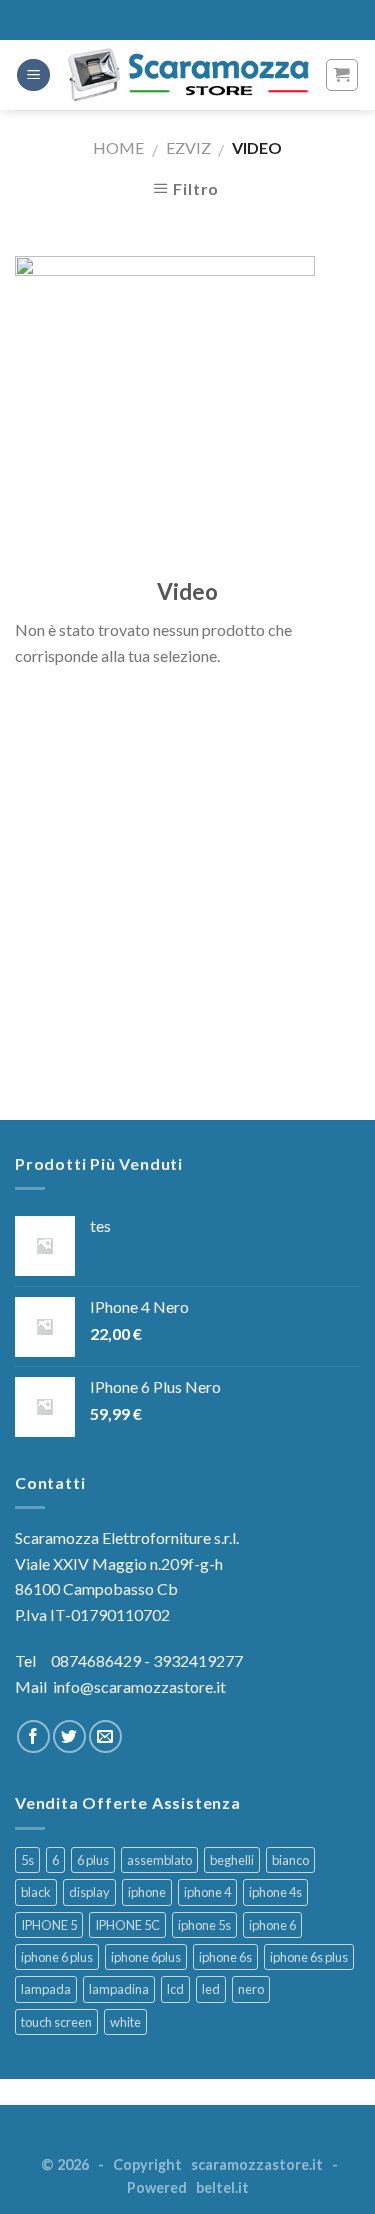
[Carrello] (342, 75)
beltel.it (222, 2187)
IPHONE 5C (127, 1925)
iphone (147, 1892)
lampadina (119, 1989)
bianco (290, 1860)
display (89, 1892)
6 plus (93, 1860)
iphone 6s (225, 1957)
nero (251, 1989)
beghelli (232, 1860)
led (211, 1989)
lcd (175, 1989)
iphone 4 (207, 1892)
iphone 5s (204, 1925)
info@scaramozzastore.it (139, 1686)
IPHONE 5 (49, 1925)
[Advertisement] (187, 906)
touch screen (56, 2022)
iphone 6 (272, 1925)
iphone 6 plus (57, 1957)
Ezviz (188, 147)
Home (118, 147)
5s (27, 1860)
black (36, 1892)
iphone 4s (275, 1892)
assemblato (159, 1860)
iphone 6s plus (309, 1957)
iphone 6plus (146, 1957)
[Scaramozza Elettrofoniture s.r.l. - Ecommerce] (187, 75)
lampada (46, 1989)
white (125, 2022)
